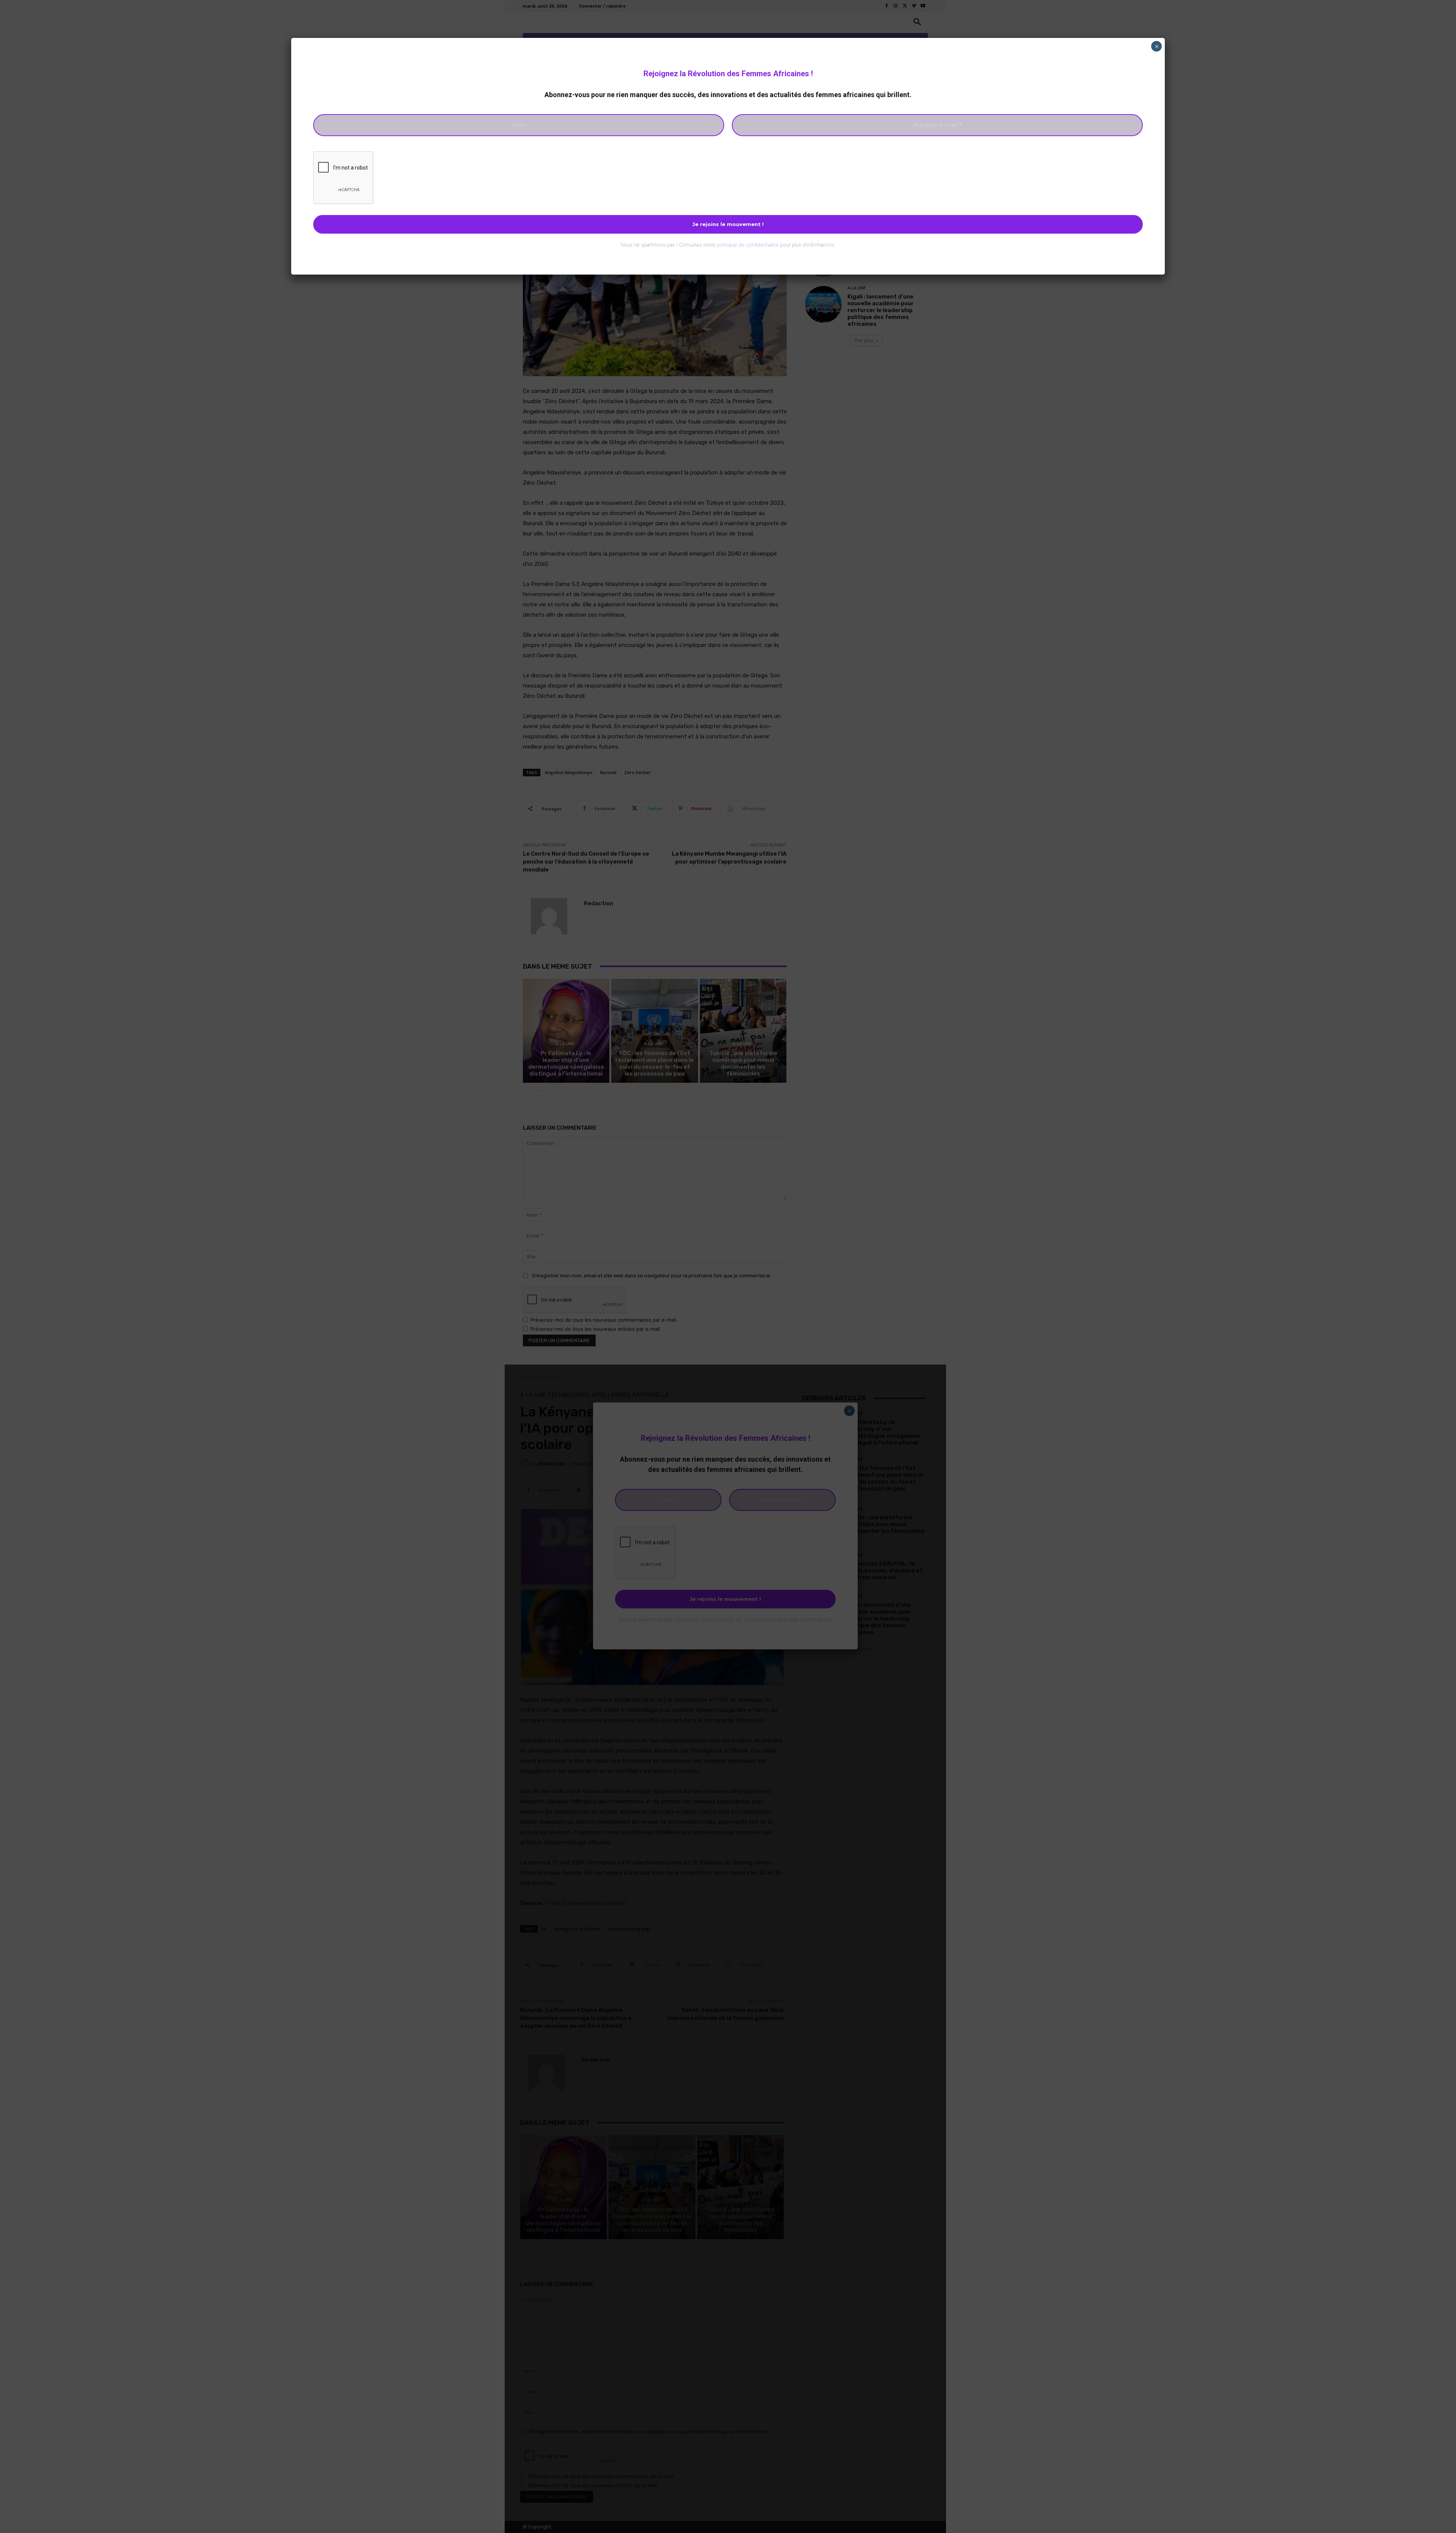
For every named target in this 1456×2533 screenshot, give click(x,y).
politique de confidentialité (748, 245)
